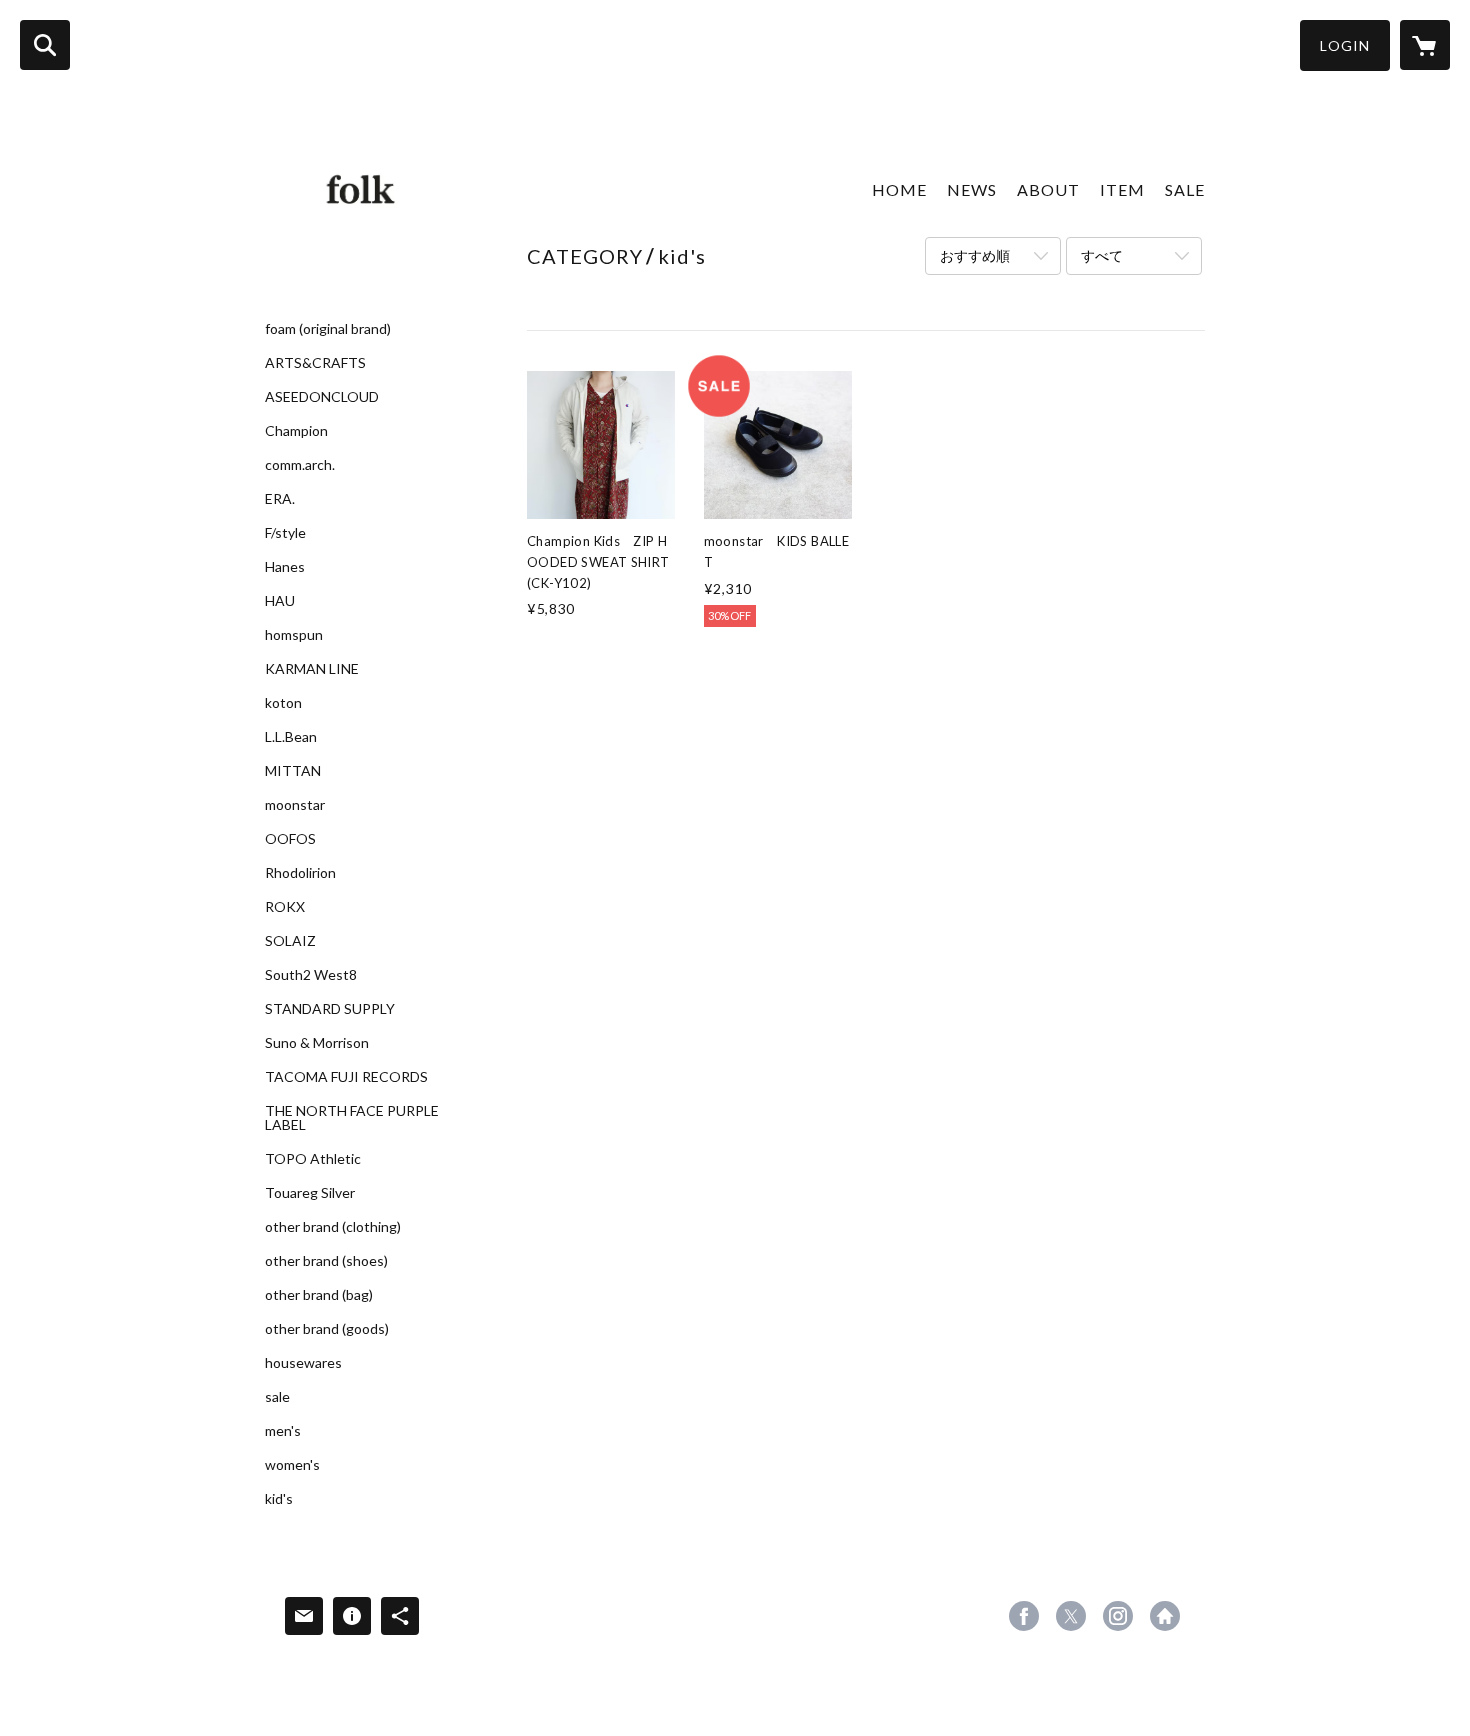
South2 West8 (311, 975)
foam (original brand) (328, 329)
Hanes (285, 567)
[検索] (45, 45)
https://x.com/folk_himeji (1071, 1616)
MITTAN (293, 771)
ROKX (285, 907)
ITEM (1122, 189)
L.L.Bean (291, 737)
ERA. (280, 499)
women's (292, 1465)
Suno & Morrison (317, 1043)
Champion (296, 431)
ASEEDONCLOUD (322, 397)
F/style (285, 533)
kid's (279, 1499)
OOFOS (290, 839)
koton (283, 703)
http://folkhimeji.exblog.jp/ (1165, 1616)
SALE (1185, 189)
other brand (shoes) (326, 1261)
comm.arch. (300, 465)
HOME (899, 189)
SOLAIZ (290, 941)
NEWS (972, 189)
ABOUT (1048, 189)
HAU (280, 601)
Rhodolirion (300, 873)
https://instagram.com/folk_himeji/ (1118, 1616)
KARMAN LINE (312, 669)
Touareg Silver (310, 1193)
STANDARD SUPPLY (330, 1009)
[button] (1345, 45)
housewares (303, 1363)
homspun (294, 635)
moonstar (295, 805)
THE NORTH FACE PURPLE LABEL (352, 1118)
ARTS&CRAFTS (315, 363)
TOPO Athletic (313, 1159)
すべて (1102, 255)
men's (283, 1431)
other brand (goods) (327, 1329)
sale (277, 1397)
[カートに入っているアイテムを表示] (1425, 45)
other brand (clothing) (333, 1227)
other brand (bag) (319, 1295)
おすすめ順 (975, 255)
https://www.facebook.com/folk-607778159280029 (1024, 1616)
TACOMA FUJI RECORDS (346, 1077)
